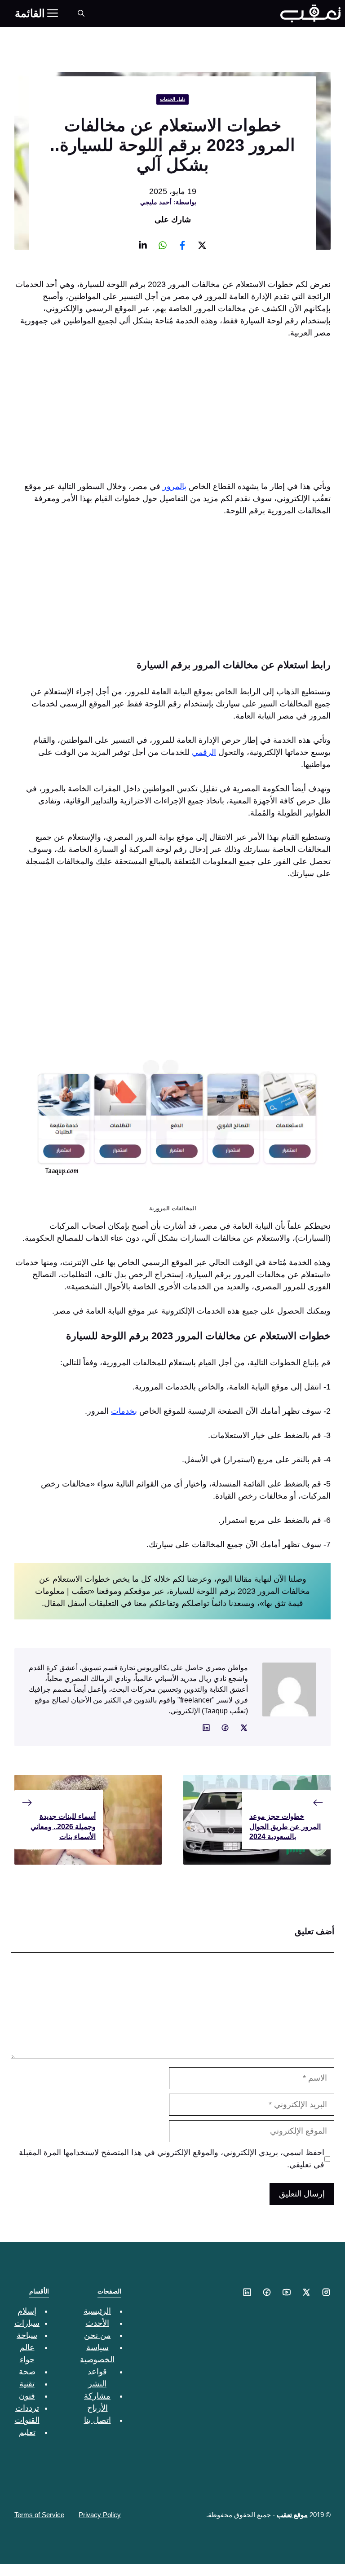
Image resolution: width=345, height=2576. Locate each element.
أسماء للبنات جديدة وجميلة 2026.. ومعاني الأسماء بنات (63, 1826)
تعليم (27, 2432)
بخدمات (124, 1411)
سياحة (27, 2335)
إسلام (27, 2311)
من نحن (97, 2335)
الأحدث (97, 2323)
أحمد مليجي (156, 202)
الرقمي (204, 752)
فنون (27, 2396)
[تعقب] (310, 13)
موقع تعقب (292, 2515)
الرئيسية (97, 2311)
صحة (27, 2372)
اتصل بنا (97, 2420)
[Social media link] (202, 245)
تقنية (27, 2384)
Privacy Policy (100, 2515)
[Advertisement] (172, 414)
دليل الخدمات (173, 99)
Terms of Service (39, 2515)
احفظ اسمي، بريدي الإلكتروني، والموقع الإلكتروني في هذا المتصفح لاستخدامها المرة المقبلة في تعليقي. (172, 2159)
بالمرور (175, 486)
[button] (81, 13)
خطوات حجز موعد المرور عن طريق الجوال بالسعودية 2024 (285, 1826)
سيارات (27, 2323)
